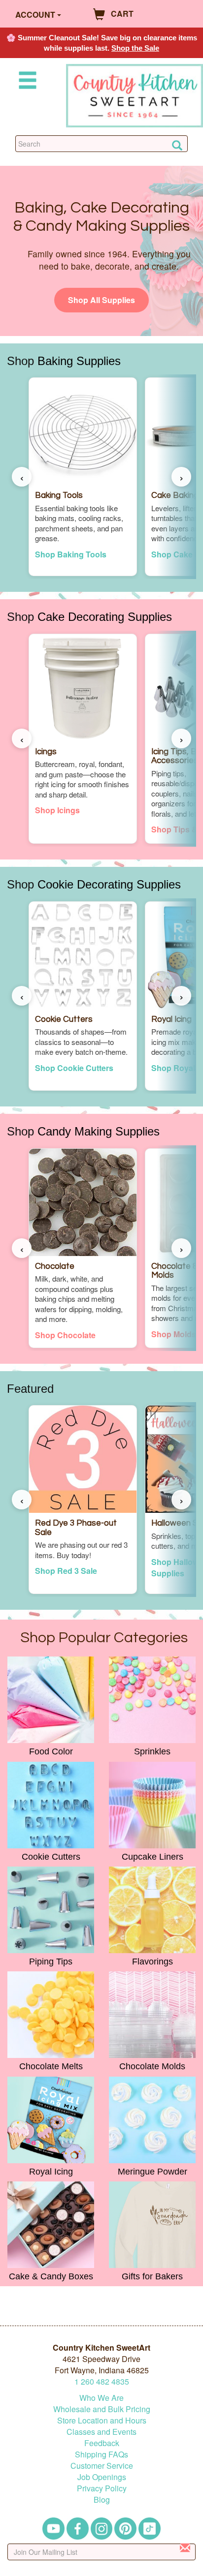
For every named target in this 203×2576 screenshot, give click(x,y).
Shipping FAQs (101, 2454)
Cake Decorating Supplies (105, 617)
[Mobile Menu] (26, 82)
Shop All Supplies (101, 300)
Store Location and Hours (102, 2420)
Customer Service (102, 2466)
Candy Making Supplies (99, 1131)
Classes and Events (101, 2432)
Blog (102, 2499)
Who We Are (101, 2398)
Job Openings (102, 2477)
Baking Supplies (79, 361)
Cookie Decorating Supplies (109, 884)
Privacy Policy (102, 2488)
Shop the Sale (135, 48)
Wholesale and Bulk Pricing (102, 2409)
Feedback (102, 2443)
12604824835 (102, 2381)
